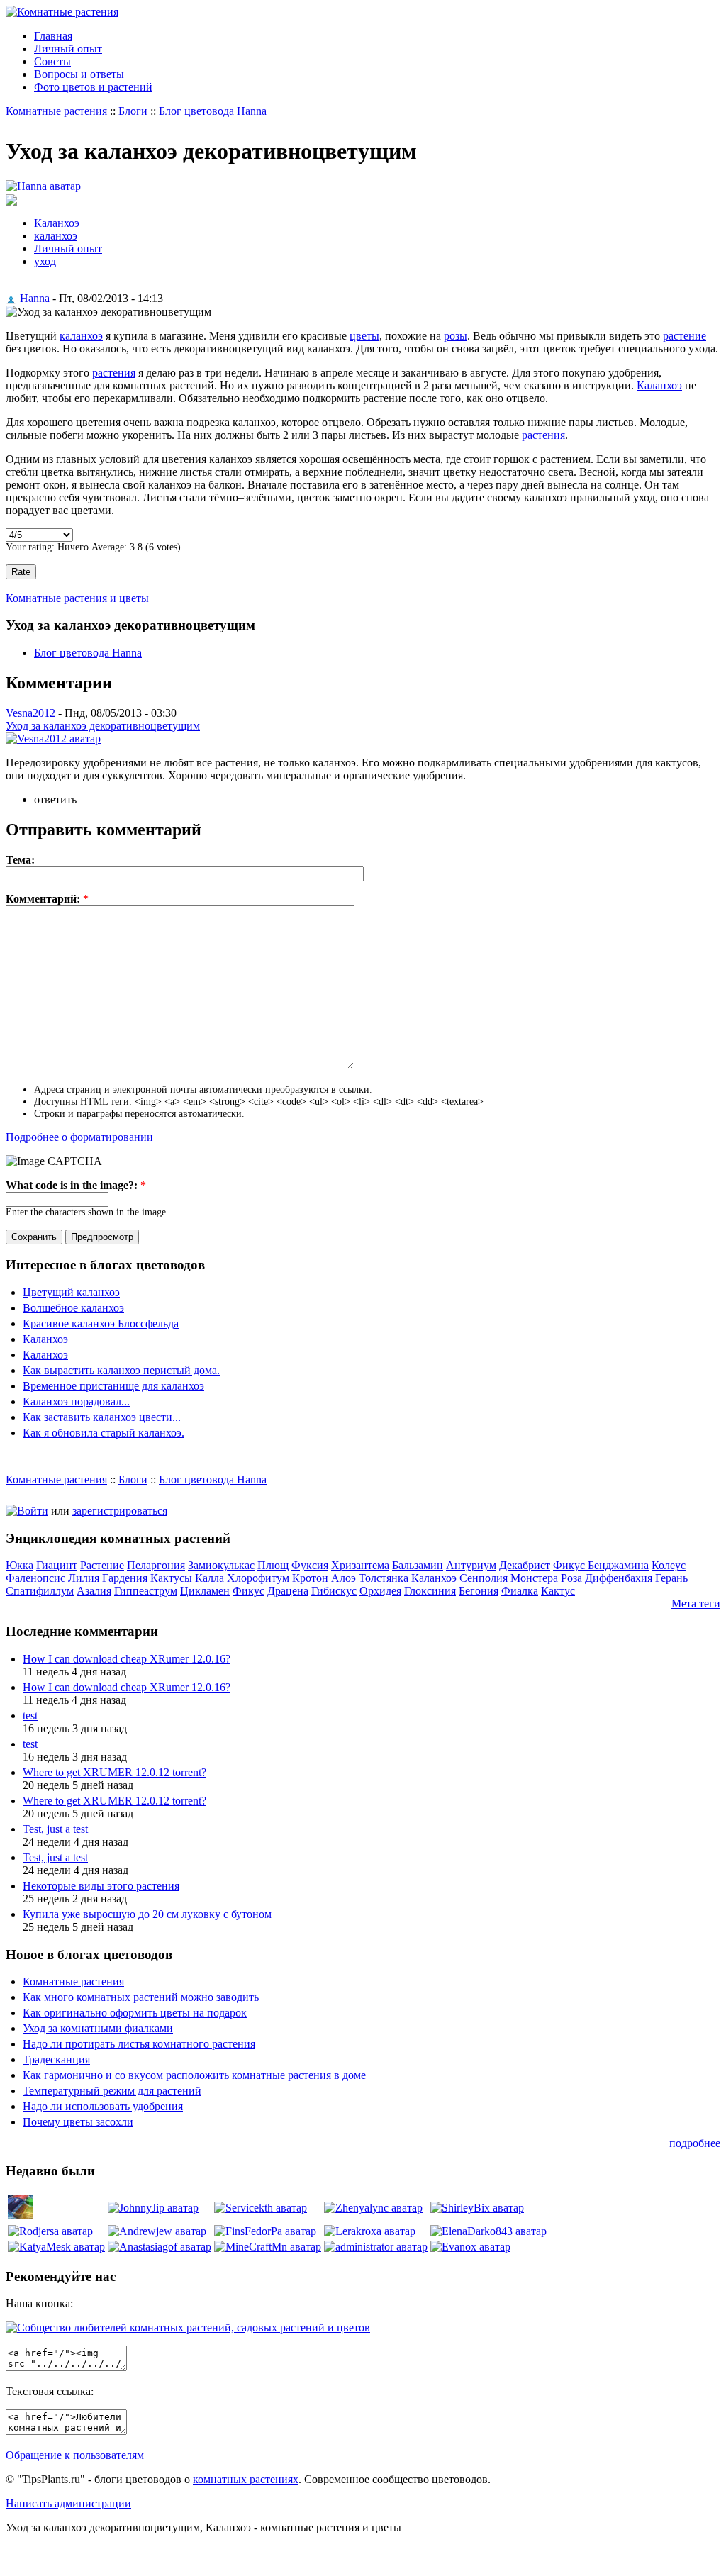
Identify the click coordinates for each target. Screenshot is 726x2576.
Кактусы (171, 1578)
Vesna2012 (30, 713)
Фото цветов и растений (93, 87)
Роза (571, 1578)
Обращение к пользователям (75, 2455)
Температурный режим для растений (112, 2091)
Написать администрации (68, 2503)
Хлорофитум (258, 1578)
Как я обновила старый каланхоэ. (104, 1433)
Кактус (558, 1591)
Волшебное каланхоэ (73, 1308)
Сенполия (484, 1578)
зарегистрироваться (120, 1511)
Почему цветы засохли (78, 2122)
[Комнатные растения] (62, 12)
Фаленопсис (35, 1578)
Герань (671, 1578)
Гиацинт (57, 1565)
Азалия (94, 1591)
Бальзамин (418, 1565)
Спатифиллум (40, 1591)
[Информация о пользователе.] (43, 186)
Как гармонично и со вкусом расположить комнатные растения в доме (194, 2075)
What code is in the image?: (76, 1185)
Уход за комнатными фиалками (98, 2028)
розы (456, 336)
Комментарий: (47, 899)
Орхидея (380, 1591)
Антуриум (471, 1565)
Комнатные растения (56, 111)
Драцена (288, 1591)
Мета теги (696, 1604)
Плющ (273, 1565)
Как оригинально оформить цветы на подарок (135, 2013)
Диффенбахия (619, 1578)
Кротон (310, 1578)
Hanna (35, 298)
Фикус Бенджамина (601, 1565)
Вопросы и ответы (79, 74)
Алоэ (344, 1578)
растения (114, 373)
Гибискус (334, 1591)
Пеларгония (156, 1565)
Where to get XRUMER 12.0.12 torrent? (115, 1772)
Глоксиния (430, 1591)
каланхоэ (56, 236)
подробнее (695, 2143)
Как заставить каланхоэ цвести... (102, 1417)
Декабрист (525, 1565)
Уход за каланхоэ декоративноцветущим (103, 726)
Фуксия (310, 1565)
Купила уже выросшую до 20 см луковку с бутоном (147, 1914)
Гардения (125, 1578)
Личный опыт (68, 49)
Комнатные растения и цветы (77, 598)
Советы (52, 61)
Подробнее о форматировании (79, 1137)
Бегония (479, 1591)
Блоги (133, 111)
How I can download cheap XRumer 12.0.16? (127, 1659)
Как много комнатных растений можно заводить (141, 1997)
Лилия (84, 1578)
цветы (364, 336)
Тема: (20, 860)
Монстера (534, 1578)
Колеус (669, 1565)
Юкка (19, 1565)
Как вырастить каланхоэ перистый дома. (121, 1370)
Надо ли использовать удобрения (103, 2106)
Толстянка (384, 1578)
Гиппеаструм (146, 1591)
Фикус (248, 1591)
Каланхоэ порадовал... (76, 1401)
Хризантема (360, 1565)
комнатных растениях (246, 2479)
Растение (102, 1565)
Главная (53, 36)
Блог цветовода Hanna (213, 111)
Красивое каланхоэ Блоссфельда (101, 1323)
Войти (33, 1511)
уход (45, 261)
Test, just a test (55, 1829)
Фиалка (520, 1591)
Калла (210, 1578)
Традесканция (56, 2059)
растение (685, 336)
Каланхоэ (57, 223)
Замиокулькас (221, 1565)
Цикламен (205, 1591)
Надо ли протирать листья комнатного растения (139, 2044)
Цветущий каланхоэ (71, 1292)
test (30, 1716)
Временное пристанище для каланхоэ (113, 1386)
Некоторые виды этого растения (101, 1886)
